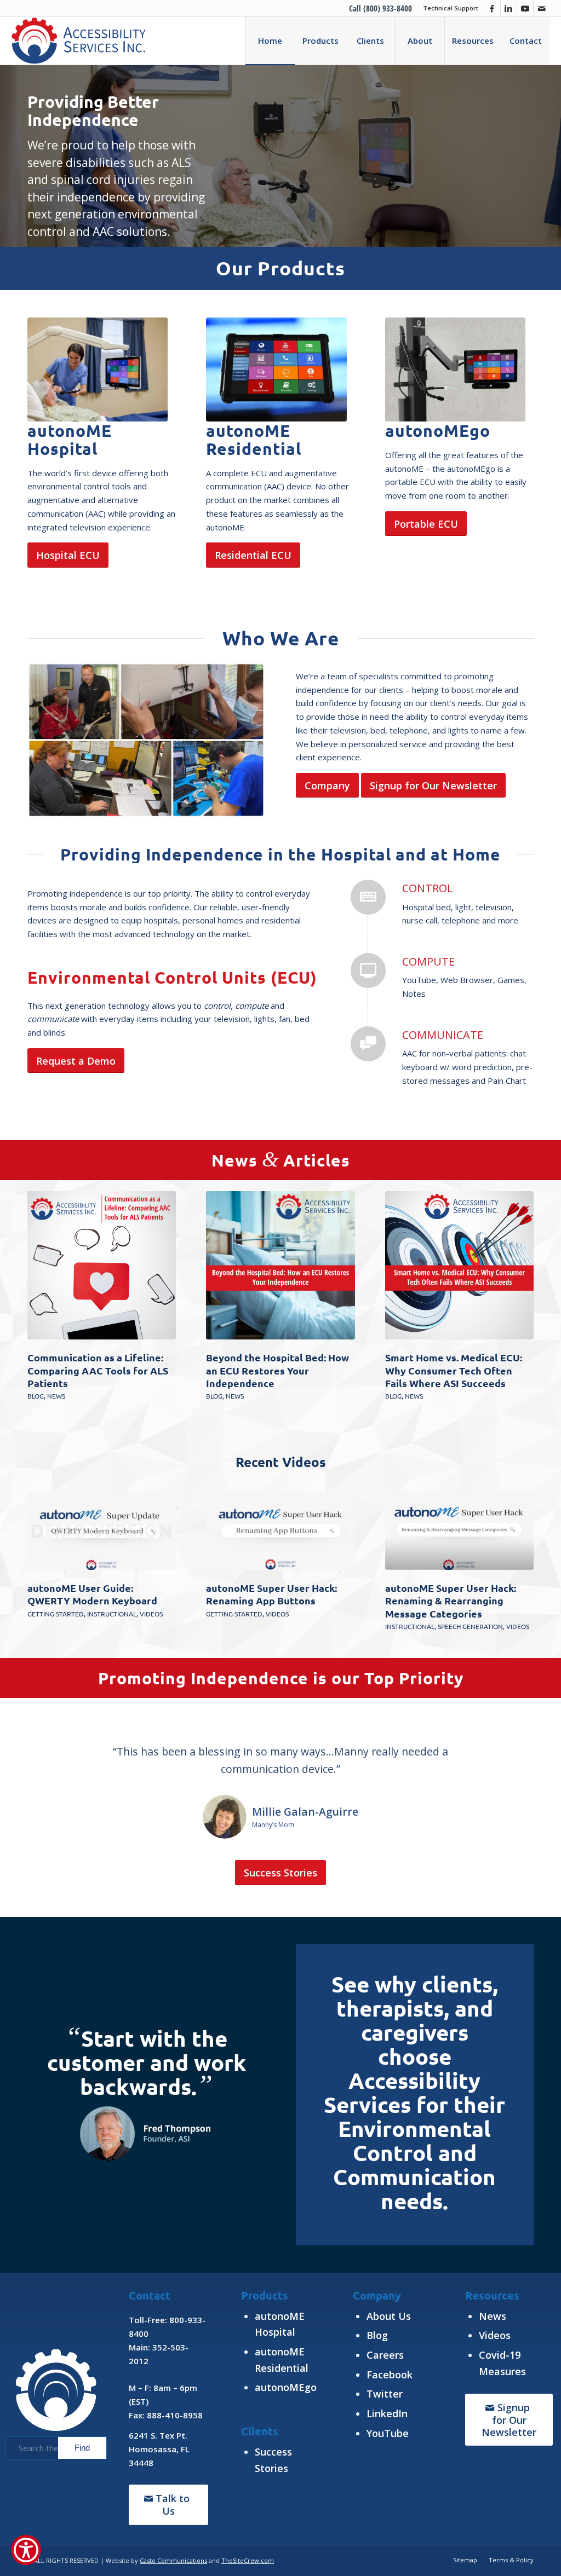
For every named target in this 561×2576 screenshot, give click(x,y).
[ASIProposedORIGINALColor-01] (79, 41)
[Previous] (44, 1551)
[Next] (517, 1551)
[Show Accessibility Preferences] (26, 2550)
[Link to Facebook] (492, 8)
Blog (36, 1396)
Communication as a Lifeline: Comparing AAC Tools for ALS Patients (98, 1370)
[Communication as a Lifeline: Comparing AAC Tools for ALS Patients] (102, 1265)
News (56, 1396)
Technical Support (451, 8)
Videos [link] (495, 2335)
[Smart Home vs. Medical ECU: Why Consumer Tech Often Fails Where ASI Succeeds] (459, 1265)
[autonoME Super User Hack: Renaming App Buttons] (280, 1531)
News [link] (493, 2316)
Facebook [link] (390, 2375)
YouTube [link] (388, 2433)
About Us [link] (389, 2316)
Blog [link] (377, 2335)
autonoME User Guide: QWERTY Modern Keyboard (92, 1594)
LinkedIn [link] (387, 2413)
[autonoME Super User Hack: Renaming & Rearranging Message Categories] (459, 1531)
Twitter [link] (385, 2394)
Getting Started (56, 1614)
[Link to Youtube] (525, 8)
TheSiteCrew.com (248, 2560)
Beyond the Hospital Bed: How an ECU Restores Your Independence (277, 1370)
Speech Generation (470, 1626)
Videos (151, 1614)
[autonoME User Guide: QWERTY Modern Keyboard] (102, 1531)
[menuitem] (448, 8)
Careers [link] (385, 2355)
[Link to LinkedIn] (509, 8)
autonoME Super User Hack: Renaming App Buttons (271, 1594)
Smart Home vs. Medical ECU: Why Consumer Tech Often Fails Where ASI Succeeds (454, 1370)
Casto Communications (173, 2560)
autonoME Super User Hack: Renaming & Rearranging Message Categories (451, 1601)
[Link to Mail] (542, 8)
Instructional (112, 1614)
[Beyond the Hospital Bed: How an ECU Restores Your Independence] (280, 1265)
